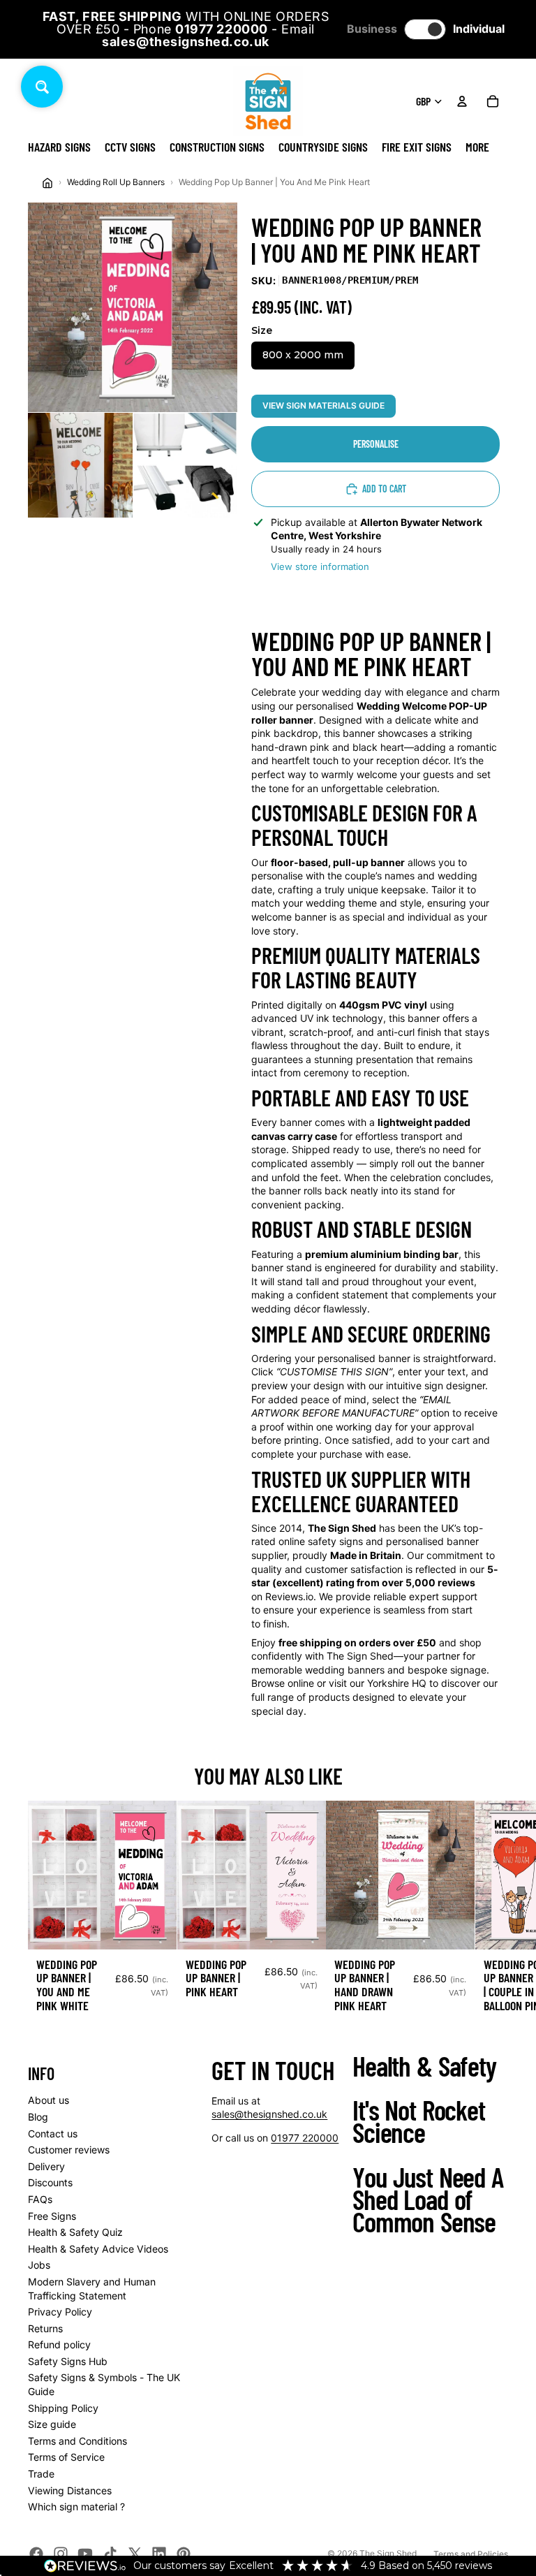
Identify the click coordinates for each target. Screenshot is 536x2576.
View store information (320, 566)
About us (49, 2100)
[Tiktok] (110, 2554)
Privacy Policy (60, 2312)
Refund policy (59, 2344)
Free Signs (52, 2216)
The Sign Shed (388, 2553)
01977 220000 (305, 2138)
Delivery (46, 2166)
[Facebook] (36, 2554)
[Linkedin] (159, 2554)
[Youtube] (85, 2554)
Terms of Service (66, 2457)
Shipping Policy (63, 2408)
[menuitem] (477, 147)
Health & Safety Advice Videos (98, 2249)
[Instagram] (61, 2554)
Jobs (39, 2265)
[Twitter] (135, 2554)
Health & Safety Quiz (75, 2232)
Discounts (50, 2182)
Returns (45, 2328)
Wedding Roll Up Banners (116, 182)
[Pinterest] (184, 2554)
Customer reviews (69, 2150)
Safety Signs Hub (68, 2361)
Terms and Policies (471, 2554)
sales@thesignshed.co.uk (269, 2114)
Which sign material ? (76, 2507)
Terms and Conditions (77, 2441)
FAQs (40, 2199)
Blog (38, 2117)
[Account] (462, 101)
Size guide (52, 2424)
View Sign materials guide (323, 405)
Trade (41, 2474)
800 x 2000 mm (303, 355)
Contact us (53, 2134)
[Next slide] (493, 1919)
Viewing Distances (70, 2490)
